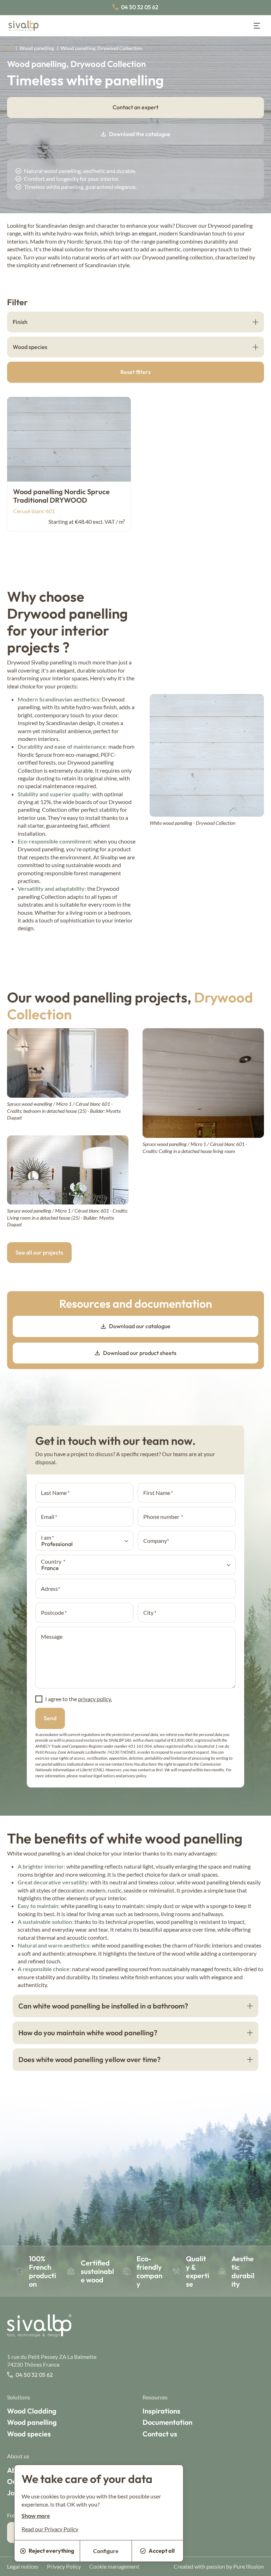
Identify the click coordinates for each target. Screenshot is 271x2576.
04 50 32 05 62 (140, 7)
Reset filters (135, 372)
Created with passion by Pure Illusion (219, 2566)
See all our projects (39, 1252)
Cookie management (114, 2566)
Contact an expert (135, 107)
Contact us (160, 2434)
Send (50, 1718)
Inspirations (161, 2411)
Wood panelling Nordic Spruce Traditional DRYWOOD (61, 496)
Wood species (30, 347)
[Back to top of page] (257, 2567)
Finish (20, 322)
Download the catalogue (140, 134)
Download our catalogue (140, 1326)
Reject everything (51, 2551)
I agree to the (79, 1699)
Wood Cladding (32, 2411)
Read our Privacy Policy (50, 2529)
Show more (36, 2516)
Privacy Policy (64, 2566)
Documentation (167, 2422)
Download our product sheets (140, 1353)
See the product (49, 1080)
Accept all (162, 2551)
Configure (106, 2551)
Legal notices (23, 2566)
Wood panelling (37, 48)
